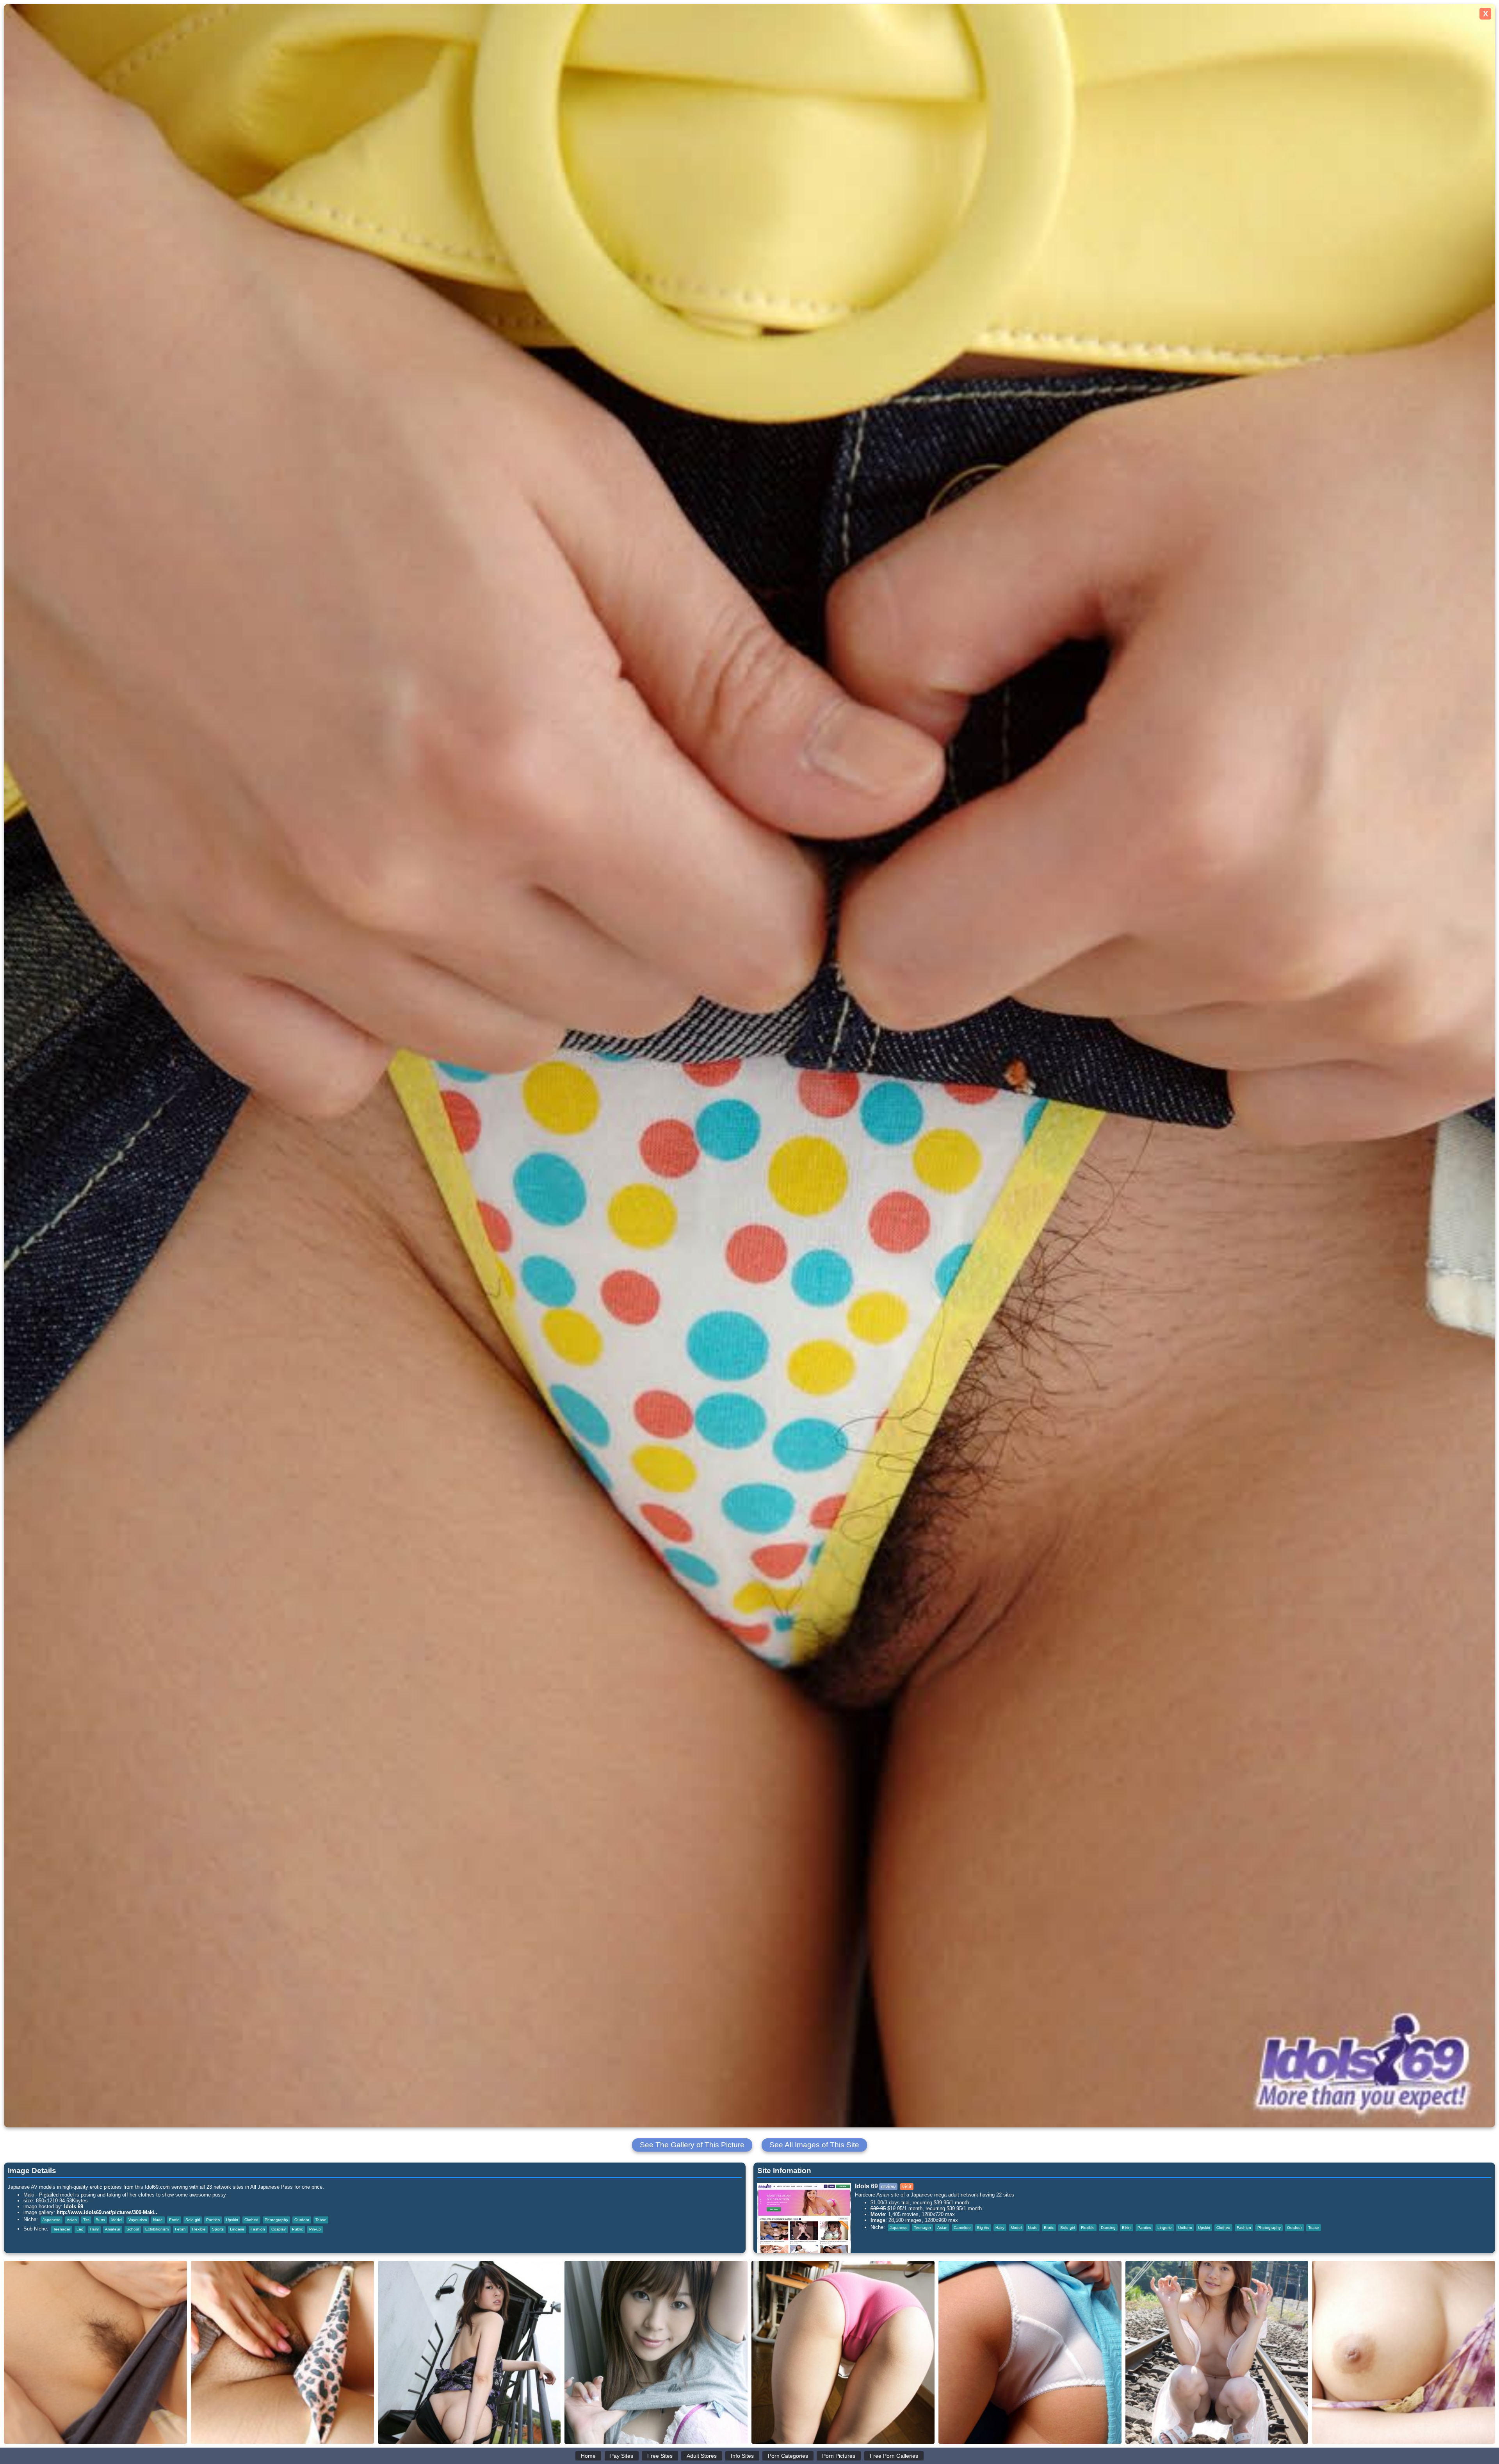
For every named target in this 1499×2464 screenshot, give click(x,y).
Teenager (62, 2229)
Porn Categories (788, 2456)
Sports (218, 2229)
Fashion (258, 2229)
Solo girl (193, 2220)
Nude (158, 2220)
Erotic (174, 2220)
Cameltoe (962, 2228)
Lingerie (237, 2229)
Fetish (180, 2229)
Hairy (94, 2229)
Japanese (52, 2220)
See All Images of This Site (814, 2145)
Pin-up (315, 2229)
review (888, 2187)
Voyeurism (138, 2220)
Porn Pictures (839, 2456)
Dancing (1108, 2228)
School (133, 2229)
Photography (276, 2220)
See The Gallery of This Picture (692, 2145)
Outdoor (302, 2220)
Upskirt (232, 2220)
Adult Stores (702, 2456)
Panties (213, 2220)
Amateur (113, 2229)
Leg (80, 2229)
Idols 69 (74, 2206)
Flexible (199, 2229)
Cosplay (279, 2229)
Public (297, 2229)
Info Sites (742, 2456)
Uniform (1185, 2228)
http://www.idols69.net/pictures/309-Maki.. (107, 2212)
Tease (321, 2220)
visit (907, 2187)
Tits (86, 2220)
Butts (100, 2220)
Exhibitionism (157, 2229)
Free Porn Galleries (894, 2456)
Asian (72, 2220)
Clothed (251, 2220)
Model (117, 2220)
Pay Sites (622, 2456)
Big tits (983, 2228)
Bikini (1127, 2228)
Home (588, 2456)
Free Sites (660, 2456)
